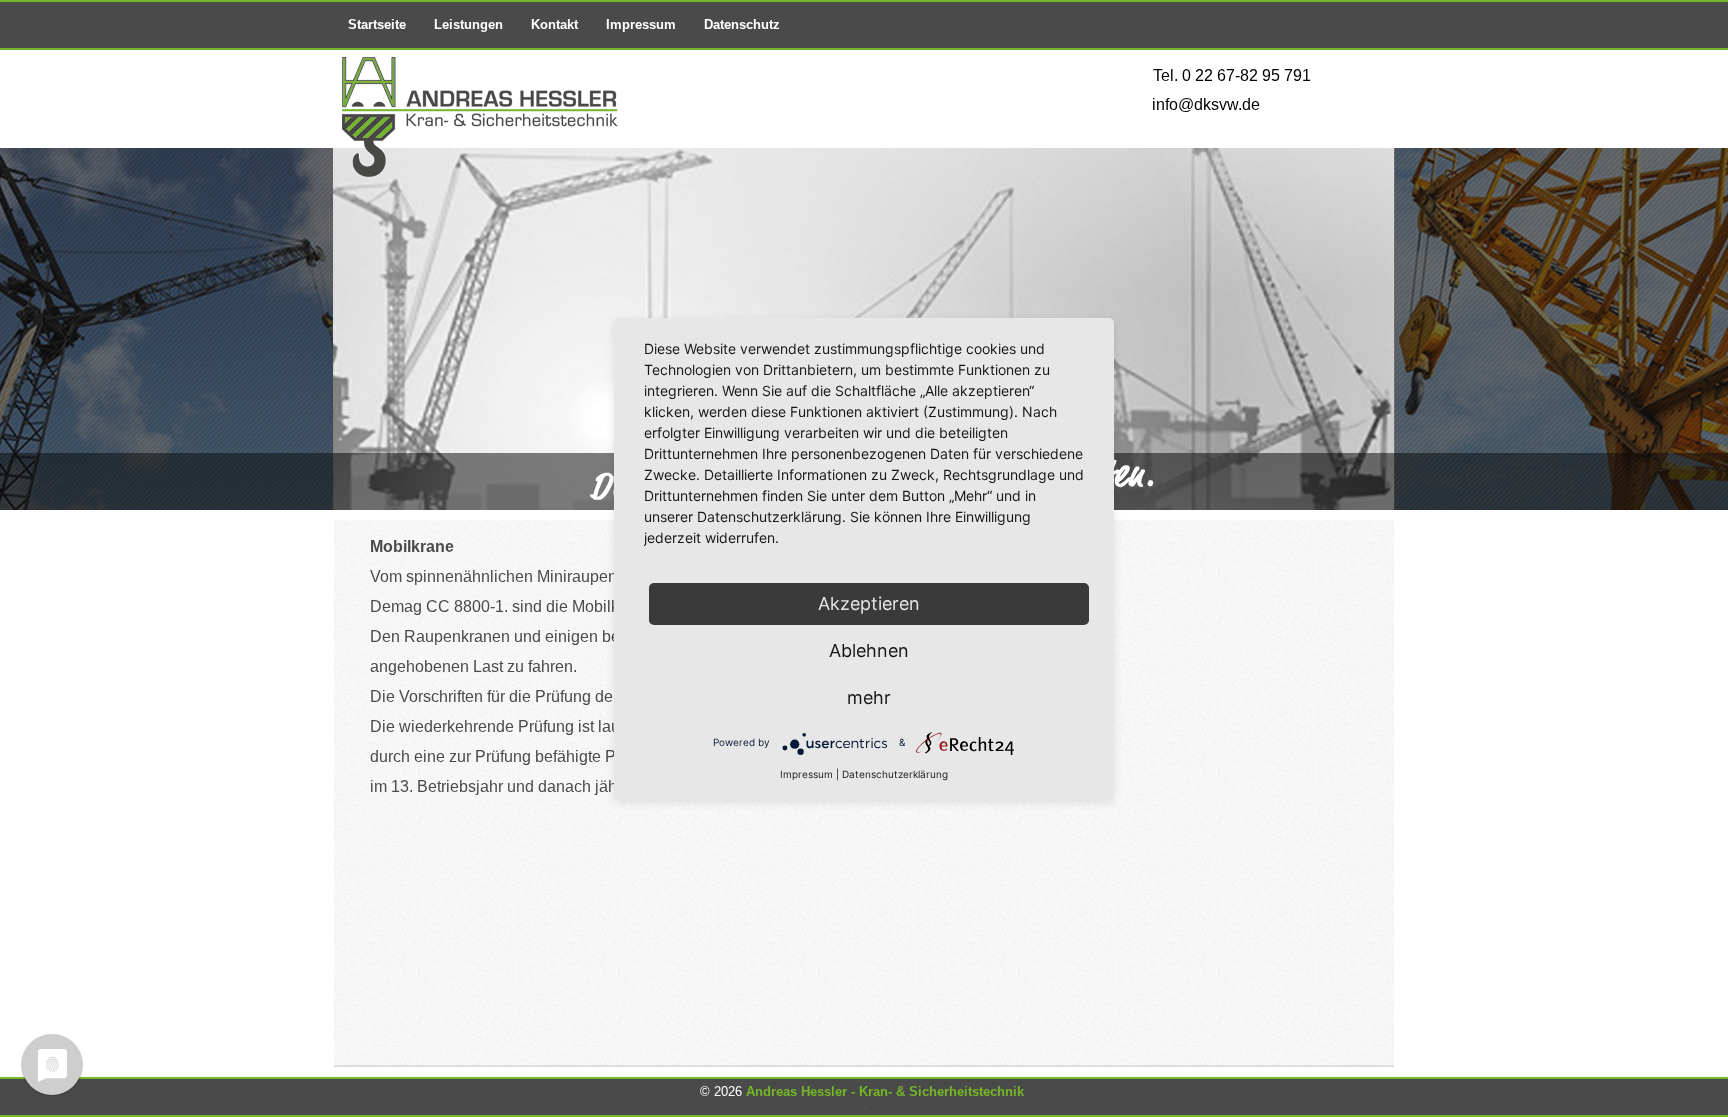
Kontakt (554, 24)
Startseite (377, 24)
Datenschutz (742, 24)
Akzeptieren (869, 603)
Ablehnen (869, 650)
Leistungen (468, 24)
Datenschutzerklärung (895, 774)
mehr (869, 697)
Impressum (641, 24)
